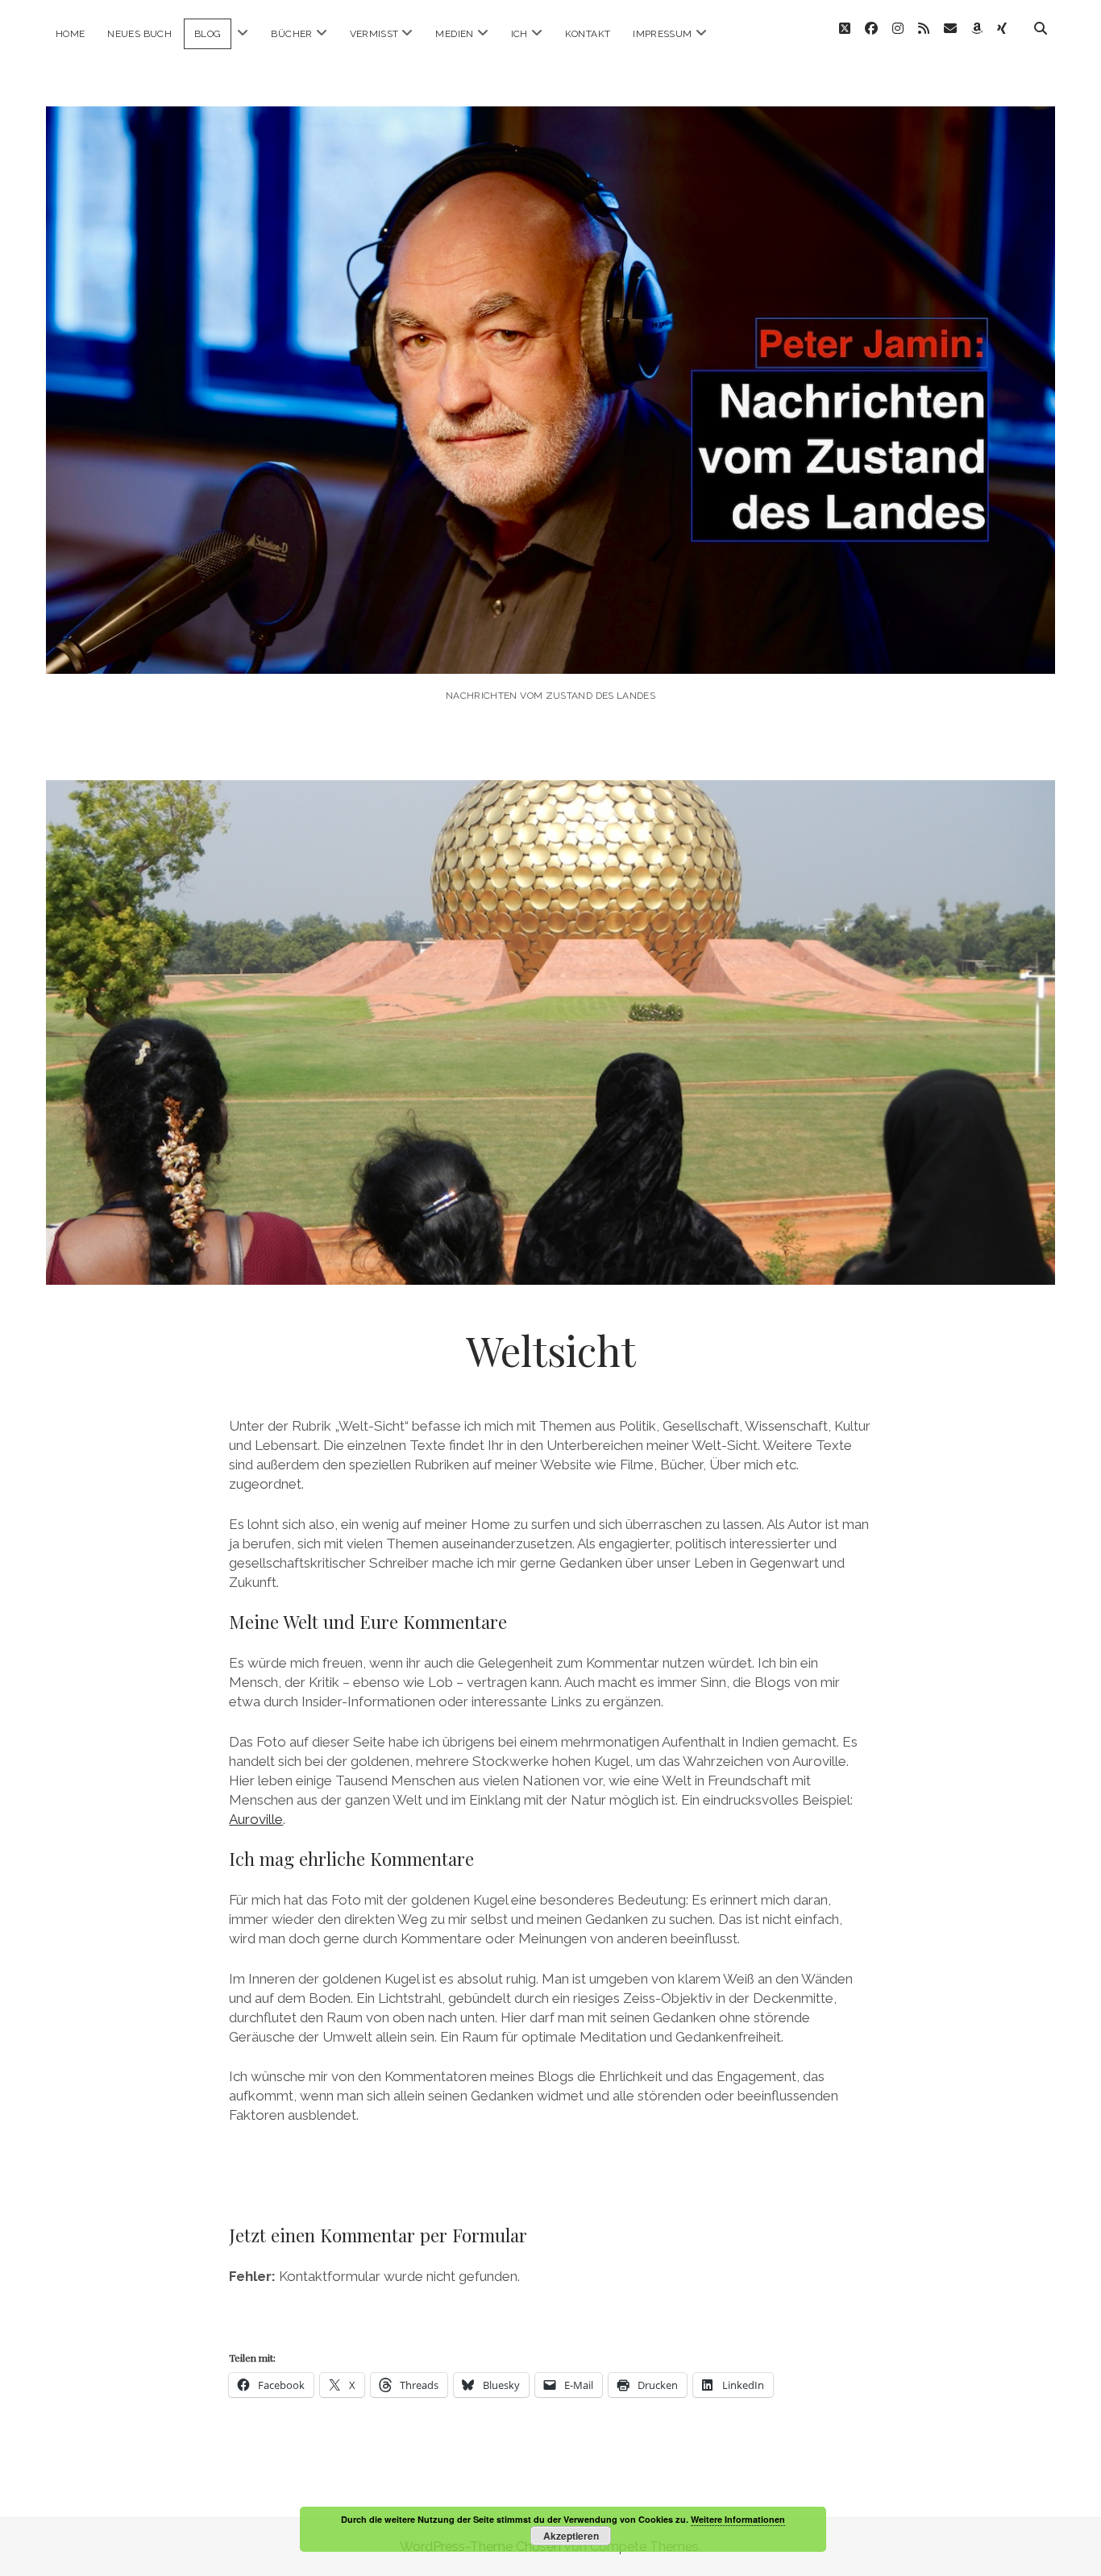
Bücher (291, 34)
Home (70, 34)
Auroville (256, 1819)
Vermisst (374, 34)
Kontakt (588, 34)
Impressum (662, 34)
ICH (519, 34)
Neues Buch (139, 34)
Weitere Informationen (738, 2519)
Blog (208, 34)
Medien (454, 34)
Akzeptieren (571, 2536)
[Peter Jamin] (550, 652)
